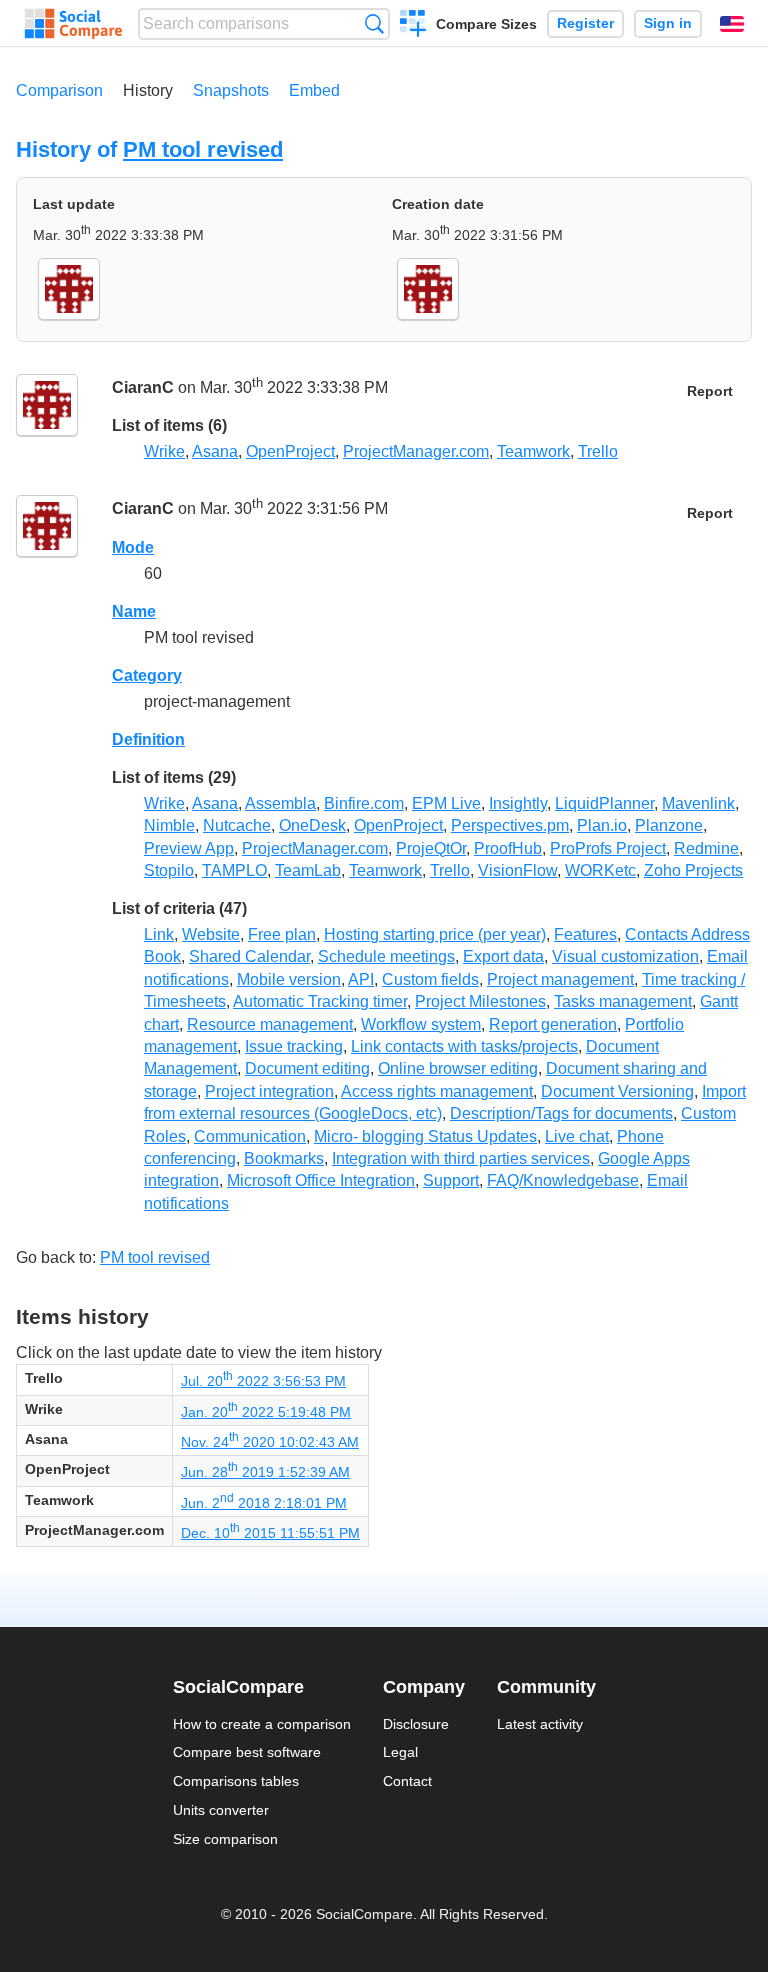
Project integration (269, 1091)
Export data (503, 956)
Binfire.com (364, 803)
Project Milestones (480, 1001)
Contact (407, 1781)
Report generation (553, 1024)
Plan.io (602, 825)
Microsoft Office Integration (321, 1180)
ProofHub (508, 848)
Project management (560, 979)
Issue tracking (294, 1046)
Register (585, 23)
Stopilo (169, 870)
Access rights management (437, 1091)
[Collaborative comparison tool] (73, 24)
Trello (598, 451)
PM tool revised (203, 149)
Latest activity (540, 1724)
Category (147, 675)
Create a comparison (413, 26)
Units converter (221, 1810)
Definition (148, 739)
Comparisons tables (236, 1781)
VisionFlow (517, 870)
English (732, 24)
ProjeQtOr (431, 848)
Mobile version (289, 979)
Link (159, 934)
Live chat (577, 1136)
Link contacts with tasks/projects (464, 1046)
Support (451, 1180)
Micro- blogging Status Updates (425, 1136)
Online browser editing (458, 1068)
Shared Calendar (249, 956)
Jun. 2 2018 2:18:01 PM (264, 1503)
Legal (400, 1752)
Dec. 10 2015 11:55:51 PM (270, 1533)
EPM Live (446, 803)
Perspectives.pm (510, 825)
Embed (314, 90)
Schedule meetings (386, 956)
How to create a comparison (262, 1724)
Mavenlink (698, 803)
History (148, 90)
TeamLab (308, 870)
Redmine (706, 848)
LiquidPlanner (604, 803)
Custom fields (430, 979)
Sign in (668, 23)
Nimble (169, 825)
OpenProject (290, 451)
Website (211, 934)
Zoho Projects (693, 870)
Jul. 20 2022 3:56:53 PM (263, 1381)
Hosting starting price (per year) (435, 934)
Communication (250, 1136)
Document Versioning (617, 1091)
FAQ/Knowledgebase (563, 1180)
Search (374, 23)
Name (134, 611)
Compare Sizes (486, 24)
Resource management (270, 1024)
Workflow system (421, 1024)
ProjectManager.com (416, 451)
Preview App (189, 848)
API (361, 979)
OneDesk (312, 825)
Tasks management (623, 1001)
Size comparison (225, 1839)
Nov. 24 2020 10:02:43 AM (270, 1442)
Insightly (518, 803)
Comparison (59, 90)
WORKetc (600, 870)
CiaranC (143, 387)
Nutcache (237, 825)
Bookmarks (284, 1158)
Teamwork (533, 451)
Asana (215, 451)
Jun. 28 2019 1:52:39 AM (265, 1472)
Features (585, 934)
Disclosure (416, 1724)
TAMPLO (234, 870)
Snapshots (231, 90)
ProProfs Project (608, 848)
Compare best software (247, 1752)
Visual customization (625, 956)
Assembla (280, 803)
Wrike (164, 451)
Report (710, 391)
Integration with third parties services (461, 1158)
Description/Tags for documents (561, 1113)
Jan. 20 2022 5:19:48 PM (266, 1412)
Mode (133, 547)
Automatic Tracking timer (320, 1001)
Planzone (669, 825)
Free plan (282, 934)
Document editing (307, 1068)
